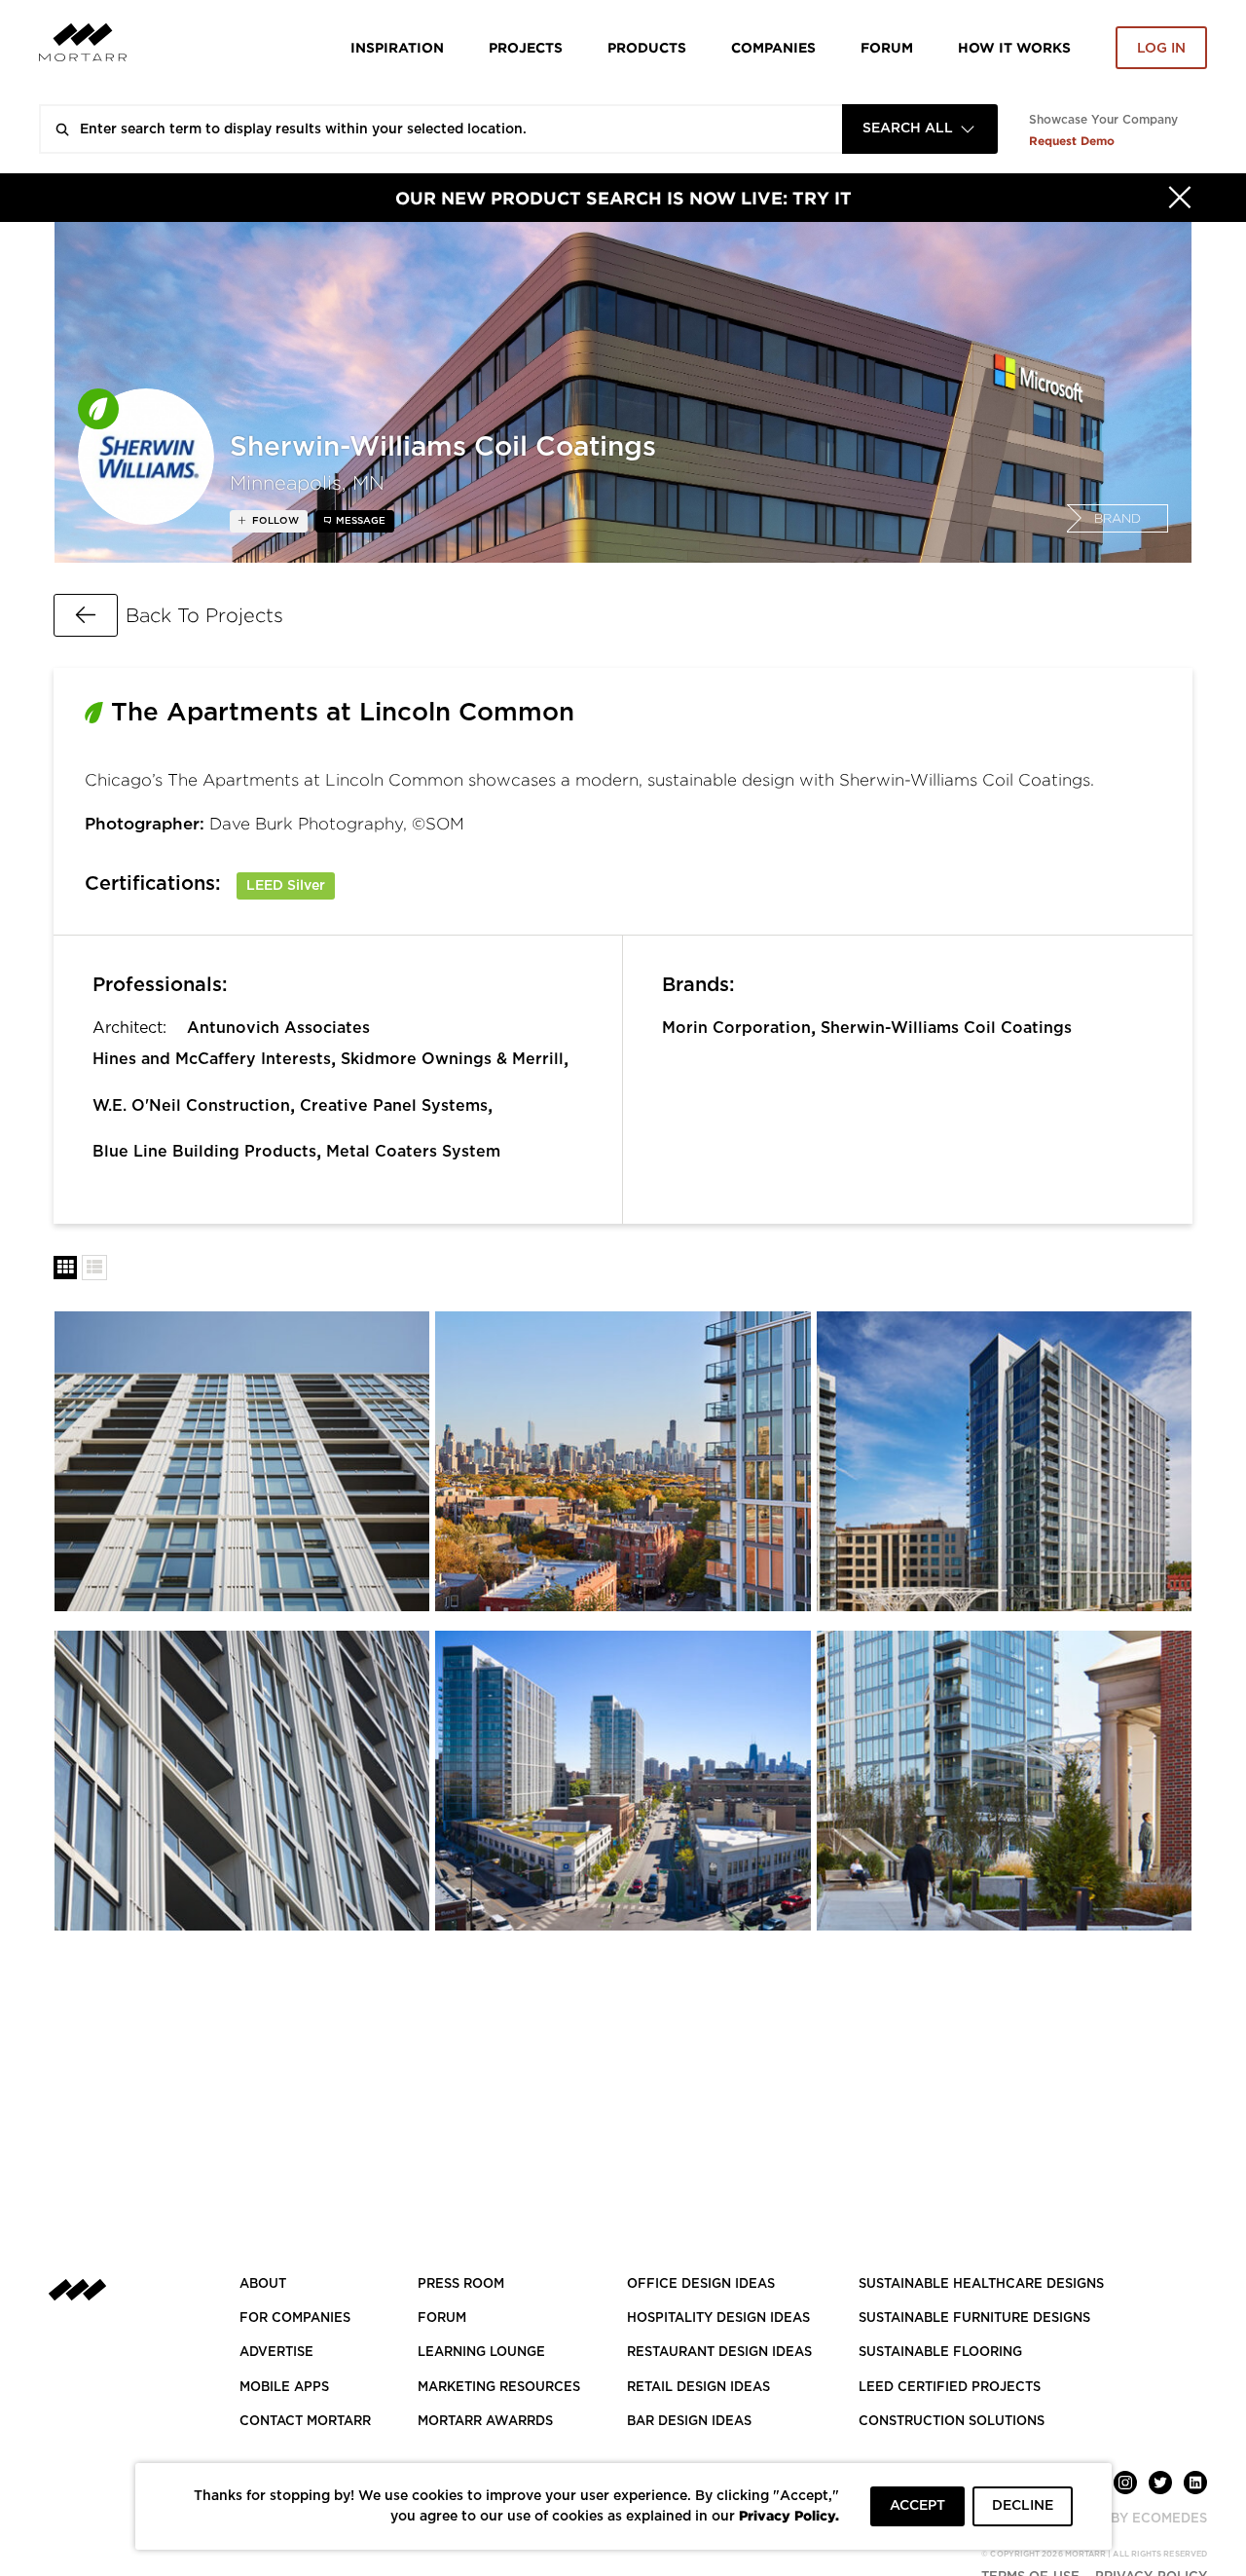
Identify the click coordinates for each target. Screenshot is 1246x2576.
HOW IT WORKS (1014, 47)
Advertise (276, 2353)
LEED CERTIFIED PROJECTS (950, 2388)
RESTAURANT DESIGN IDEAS (719, 2353)
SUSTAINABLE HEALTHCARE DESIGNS (981, 2284)
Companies (773, 47)
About (263, 2284)
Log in (1161, 49)
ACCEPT (917, 2506)
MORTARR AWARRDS (485, 2422)
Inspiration (397, 47)
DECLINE (1023, 2506)
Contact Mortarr (305, 2422)
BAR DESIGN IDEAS (689, 2422)
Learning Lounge (481, 2353)
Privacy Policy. (789, 2515)
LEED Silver (286, 886)
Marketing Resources (499, 2388)
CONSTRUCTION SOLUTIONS (952, 2422)
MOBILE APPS (284, 2388)
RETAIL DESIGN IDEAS (698, 2388)
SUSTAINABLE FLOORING (940, 2353)
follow (274, 521)
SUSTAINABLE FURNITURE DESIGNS (974, 2318)
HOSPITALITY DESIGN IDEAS (718, 2318)
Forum (887, 47)
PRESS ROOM (461, 2284)
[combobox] (920, 129)
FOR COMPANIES (295, 2318)
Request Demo (1072, 141)
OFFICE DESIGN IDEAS (701, 2284)
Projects (526, 47)
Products (647, 47)
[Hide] (1180, 198)
